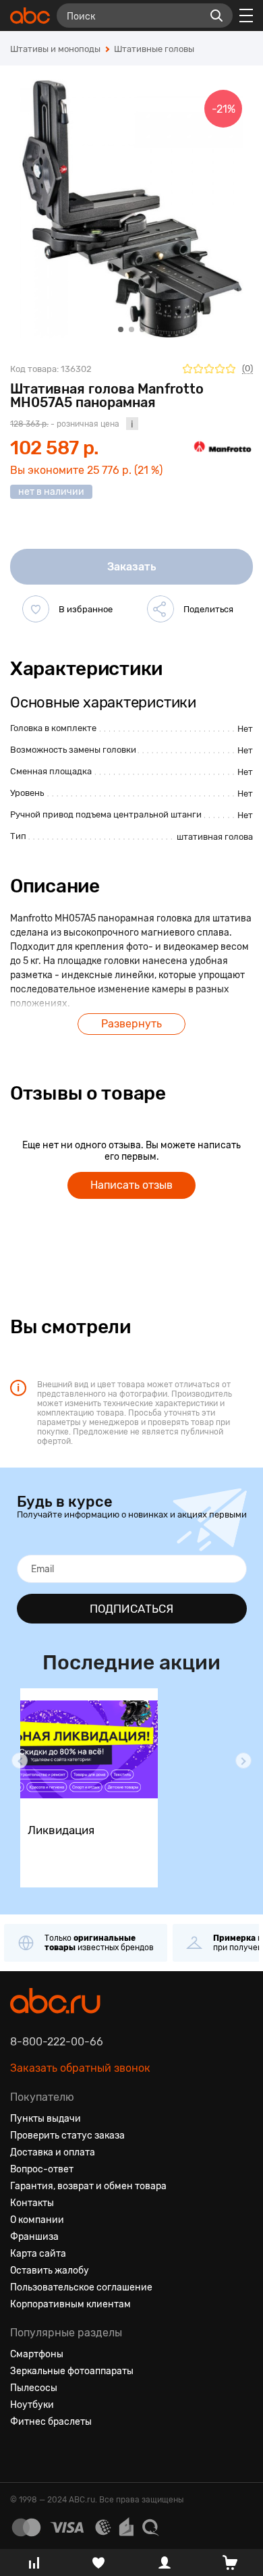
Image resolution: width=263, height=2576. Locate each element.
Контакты (32, 2203)
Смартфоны (37, 2354)
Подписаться (131, 1609)
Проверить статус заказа (67, 2136)
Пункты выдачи (46, 2119)
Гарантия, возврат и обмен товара (88, 2186)
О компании (37, 2220)
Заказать (132, 567)
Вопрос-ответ (42, 2169)
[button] (20, 1761)
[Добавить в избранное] (36, 609)
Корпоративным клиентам (70, 2304)
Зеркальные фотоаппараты (72, 2371)
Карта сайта (38, 2254)
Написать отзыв (131, 1185)
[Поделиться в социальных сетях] (160, 609)
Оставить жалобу (50, 2271)
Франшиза (34, 2237)
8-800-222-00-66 (57, 2042)
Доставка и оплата (53, 2152)
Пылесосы (34, 2388)
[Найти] (216, 16)
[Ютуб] (69, 2454)
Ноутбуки (32, 2405)
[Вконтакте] (21, 2454)
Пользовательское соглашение (81, 2287)
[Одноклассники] (45, 2454)
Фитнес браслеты (51, 2422)
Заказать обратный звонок (80, 2068)
